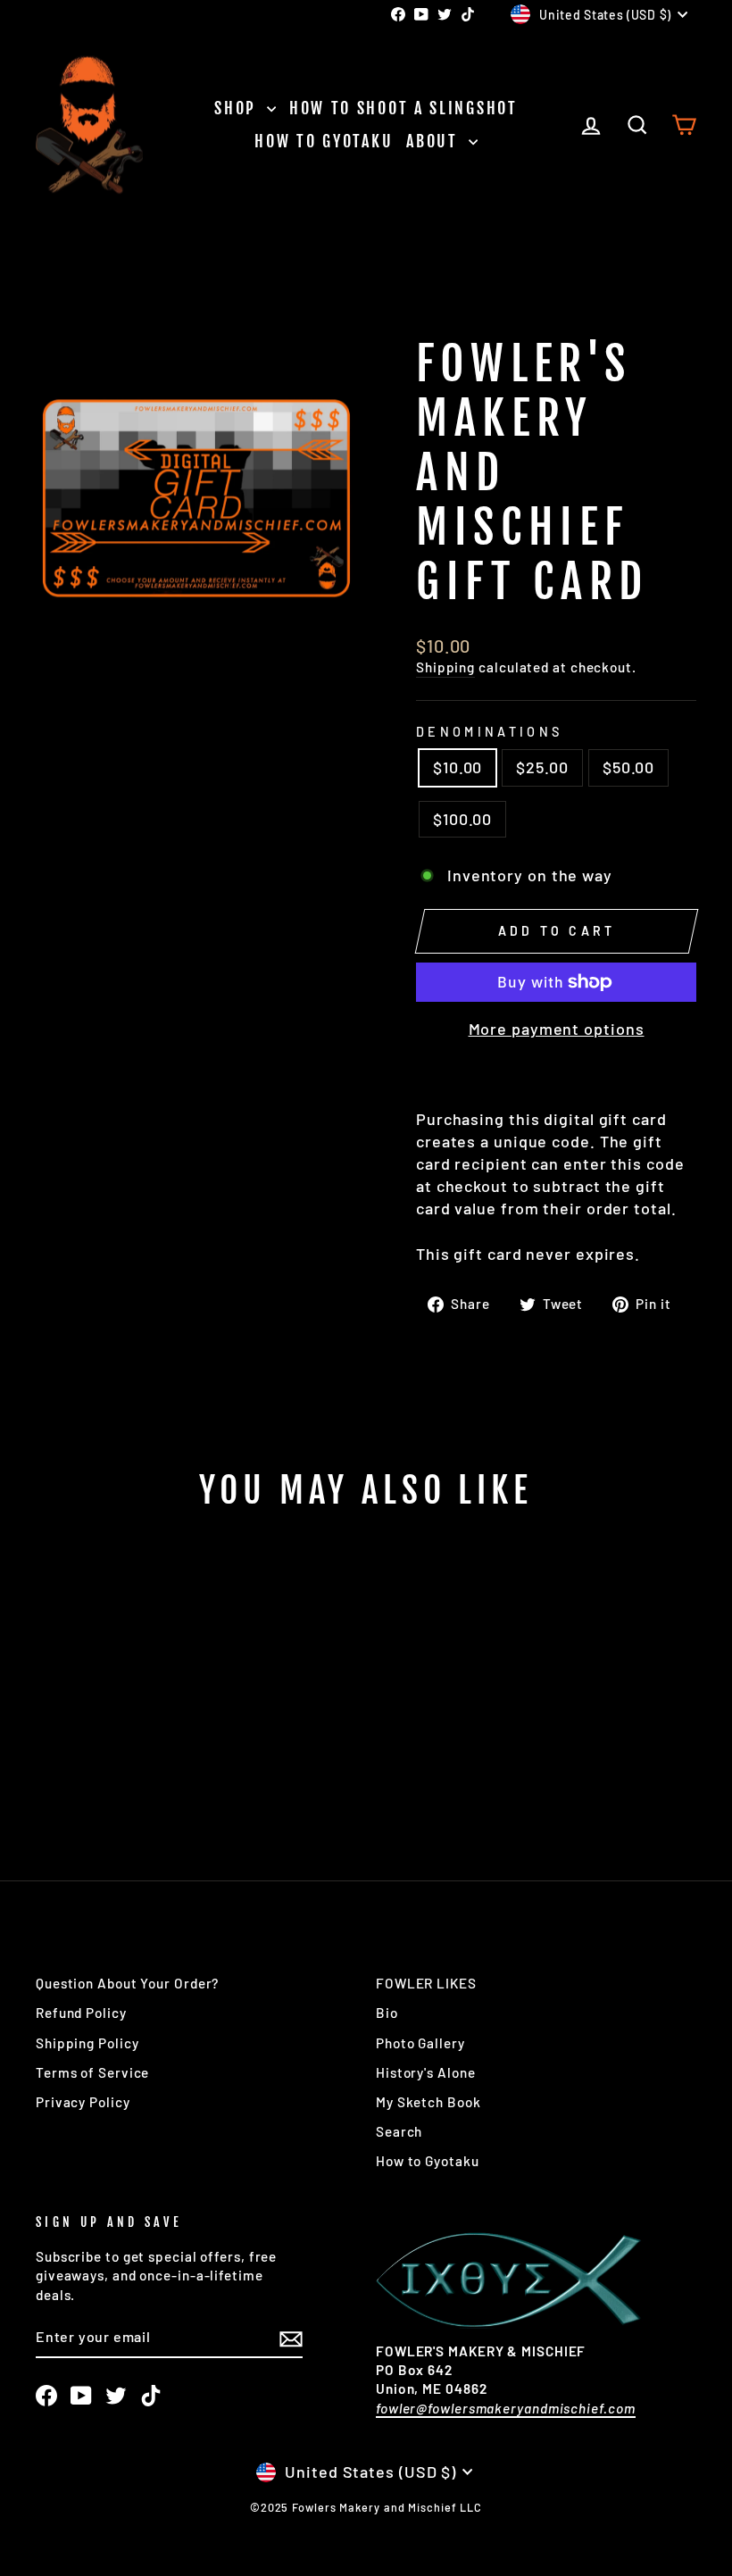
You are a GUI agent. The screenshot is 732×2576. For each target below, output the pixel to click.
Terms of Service (92, 2072)
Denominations (489, 732)
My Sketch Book (428, 2102)
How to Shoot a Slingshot (403, 108)
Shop (238, 108)
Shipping (445, 667)
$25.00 (542, 767)
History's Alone (426, 2072)
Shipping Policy (87, 2043)
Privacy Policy (83, 2102)
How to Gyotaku (324, 141)
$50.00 (628, 767)
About (435, 141)
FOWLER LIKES (426, 1983)
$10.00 (457, 767)
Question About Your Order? (127, 1983)
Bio (387, 2013)
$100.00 (462, 819)
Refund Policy (81, 2013)
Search (399, 2131)
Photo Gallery (420, 2043)
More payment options (557, 1029)
